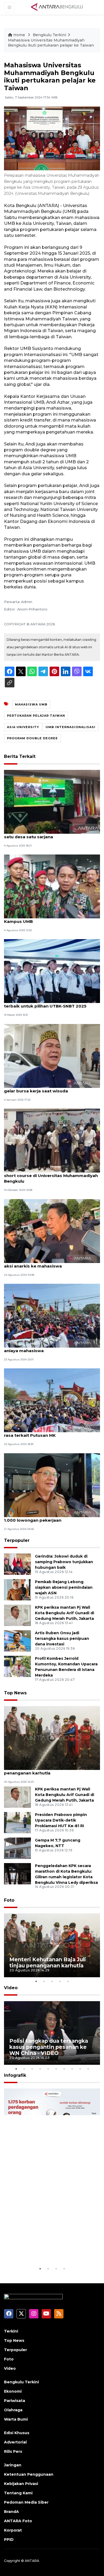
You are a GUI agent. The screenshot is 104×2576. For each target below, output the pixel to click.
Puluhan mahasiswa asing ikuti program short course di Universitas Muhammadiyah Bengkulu (51, 1176)
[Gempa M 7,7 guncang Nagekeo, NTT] (17, 1848)
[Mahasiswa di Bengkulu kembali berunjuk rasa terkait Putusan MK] (52, 1400)
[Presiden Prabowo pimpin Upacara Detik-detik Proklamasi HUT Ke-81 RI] (17, 1822)
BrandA (11, 2512)
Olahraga (13, 2410)
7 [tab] (64, 2069)
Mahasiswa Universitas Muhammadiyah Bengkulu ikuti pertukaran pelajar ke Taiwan (51, 43)
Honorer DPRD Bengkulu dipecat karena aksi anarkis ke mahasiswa (47, 1263)
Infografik (15, 2075)
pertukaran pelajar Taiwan (36, 716)
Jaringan (13, 2465)
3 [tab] (52, 1981)
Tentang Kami (18, 2493)
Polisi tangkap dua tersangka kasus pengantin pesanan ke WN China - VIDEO (49, 2047)
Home (19, 35)
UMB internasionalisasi (71, 727)
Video (11, 1988)
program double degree (32, 738)
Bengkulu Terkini (49, 35)
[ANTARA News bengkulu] (57, 7)
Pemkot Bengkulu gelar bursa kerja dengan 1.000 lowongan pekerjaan (51, 1517)
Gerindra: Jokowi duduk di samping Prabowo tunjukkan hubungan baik (64, 1562)
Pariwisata (15, 2401)
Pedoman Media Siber (26, 2502)
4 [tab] (60, 1981)
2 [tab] (44, 1981)
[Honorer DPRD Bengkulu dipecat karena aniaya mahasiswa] (52, 1315)
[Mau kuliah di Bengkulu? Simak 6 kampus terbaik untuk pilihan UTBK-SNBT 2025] (52, 971)
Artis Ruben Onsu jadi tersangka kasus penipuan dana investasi (62, 1638)
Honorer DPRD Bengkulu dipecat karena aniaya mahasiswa (47, 1348)
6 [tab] (56, 2069)
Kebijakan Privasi (21, 2484)
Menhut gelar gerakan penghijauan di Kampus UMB (44, 919)
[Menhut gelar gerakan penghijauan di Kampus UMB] (52, 886)
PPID (9, 2540)
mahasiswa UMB (31, 704)
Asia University (23, 727)
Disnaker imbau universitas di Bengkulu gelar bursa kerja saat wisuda (47, 1088)
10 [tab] (88, 2069)
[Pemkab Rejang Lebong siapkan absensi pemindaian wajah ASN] (17, 1590)
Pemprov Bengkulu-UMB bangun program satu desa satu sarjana (49, 834)
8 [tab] (72, 2069)
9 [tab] (80, 2069)
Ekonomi (13, 2391)
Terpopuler (17, 1540)
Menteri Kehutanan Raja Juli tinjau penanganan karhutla (40, 1770)
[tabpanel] (52, 1945)
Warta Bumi (16, 2419)
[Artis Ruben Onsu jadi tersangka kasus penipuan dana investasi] (17, 1641)
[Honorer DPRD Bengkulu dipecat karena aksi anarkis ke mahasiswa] (52, 1231)
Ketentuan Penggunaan (29, 2474)
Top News (15, 1693)
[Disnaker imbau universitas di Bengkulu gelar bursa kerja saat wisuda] (52, 1056)
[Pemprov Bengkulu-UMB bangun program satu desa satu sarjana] (52, 801)
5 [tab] (68, 1981)
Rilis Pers (13, 2451)
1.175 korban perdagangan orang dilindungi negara (44, 2249)
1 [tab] (36, 1981)
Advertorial (15, 2442)
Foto (9, 1900)
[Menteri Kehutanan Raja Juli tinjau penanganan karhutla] (52, 1738)
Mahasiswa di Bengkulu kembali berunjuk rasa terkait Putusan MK (49, 1433)
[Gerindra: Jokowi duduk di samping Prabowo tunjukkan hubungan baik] (17, 1564)
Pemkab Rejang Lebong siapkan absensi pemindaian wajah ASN (64, 1587)
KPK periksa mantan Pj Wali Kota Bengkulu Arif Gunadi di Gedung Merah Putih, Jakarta (65, 1613)
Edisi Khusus (17, 2433)
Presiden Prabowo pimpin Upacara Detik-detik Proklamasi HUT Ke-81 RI (61, 1820)
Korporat (13, 2530)
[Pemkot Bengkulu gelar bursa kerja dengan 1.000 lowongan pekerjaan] (52, 1485)
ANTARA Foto (18, 2521)
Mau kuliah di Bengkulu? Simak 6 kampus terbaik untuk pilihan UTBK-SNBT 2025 (48, 1003)
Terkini (11, 2331)
